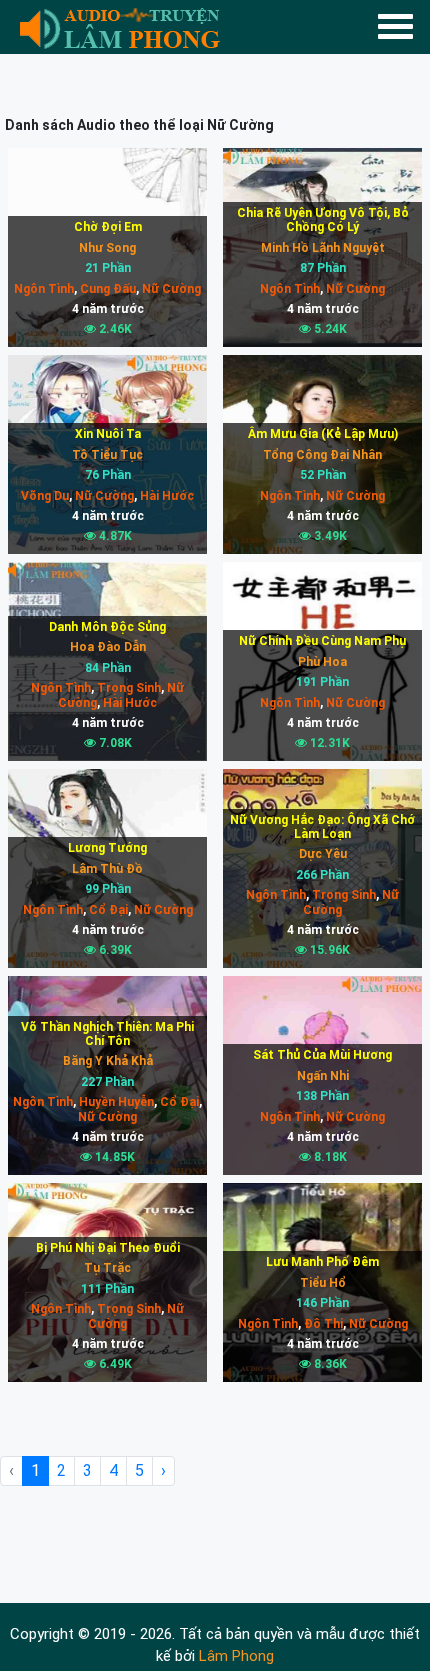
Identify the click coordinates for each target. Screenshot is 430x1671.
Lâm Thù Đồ (107, 869)
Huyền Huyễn (115, 1102)
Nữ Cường (170, 289)
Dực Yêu (323, 854)
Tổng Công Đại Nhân (322, 455)
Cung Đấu (106, 289)
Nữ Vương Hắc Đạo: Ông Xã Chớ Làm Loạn (322, 827)
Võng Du (45, 496)
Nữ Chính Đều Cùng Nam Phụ (322, 641)
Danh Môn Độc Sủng (107, 627)
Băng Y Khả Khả (108, 1061)
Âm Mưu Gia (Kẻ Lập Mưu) (323, 434)
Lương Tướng (107, 848)
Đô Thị (322, 1324)
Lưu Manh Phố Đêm (322, 1262)
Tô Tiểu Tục (107, 455)
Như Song (107, 248)
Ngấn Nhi (323, 1076)
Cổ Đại (107, 910)
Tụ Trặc (107, 1268)
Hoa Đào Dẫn (108, 647)
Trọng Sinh (127, 688)
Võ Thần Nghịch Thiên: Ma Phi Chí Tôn (107, 1034)
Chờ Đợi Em (108, 227)
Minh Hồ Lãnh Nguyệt (323, 248)
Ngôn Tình (44, 289)
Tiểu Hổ (323, 1283)
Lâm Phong (236, 1656)
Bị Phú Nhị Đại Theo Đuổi (108, 1248)
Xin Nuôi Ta (108, 434)
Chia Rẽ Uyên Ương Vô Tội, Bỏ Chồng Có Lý (323, 220)
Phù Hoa (322, 662)
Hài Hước (165, 496)
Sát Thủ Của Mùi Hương (322, 1055)
